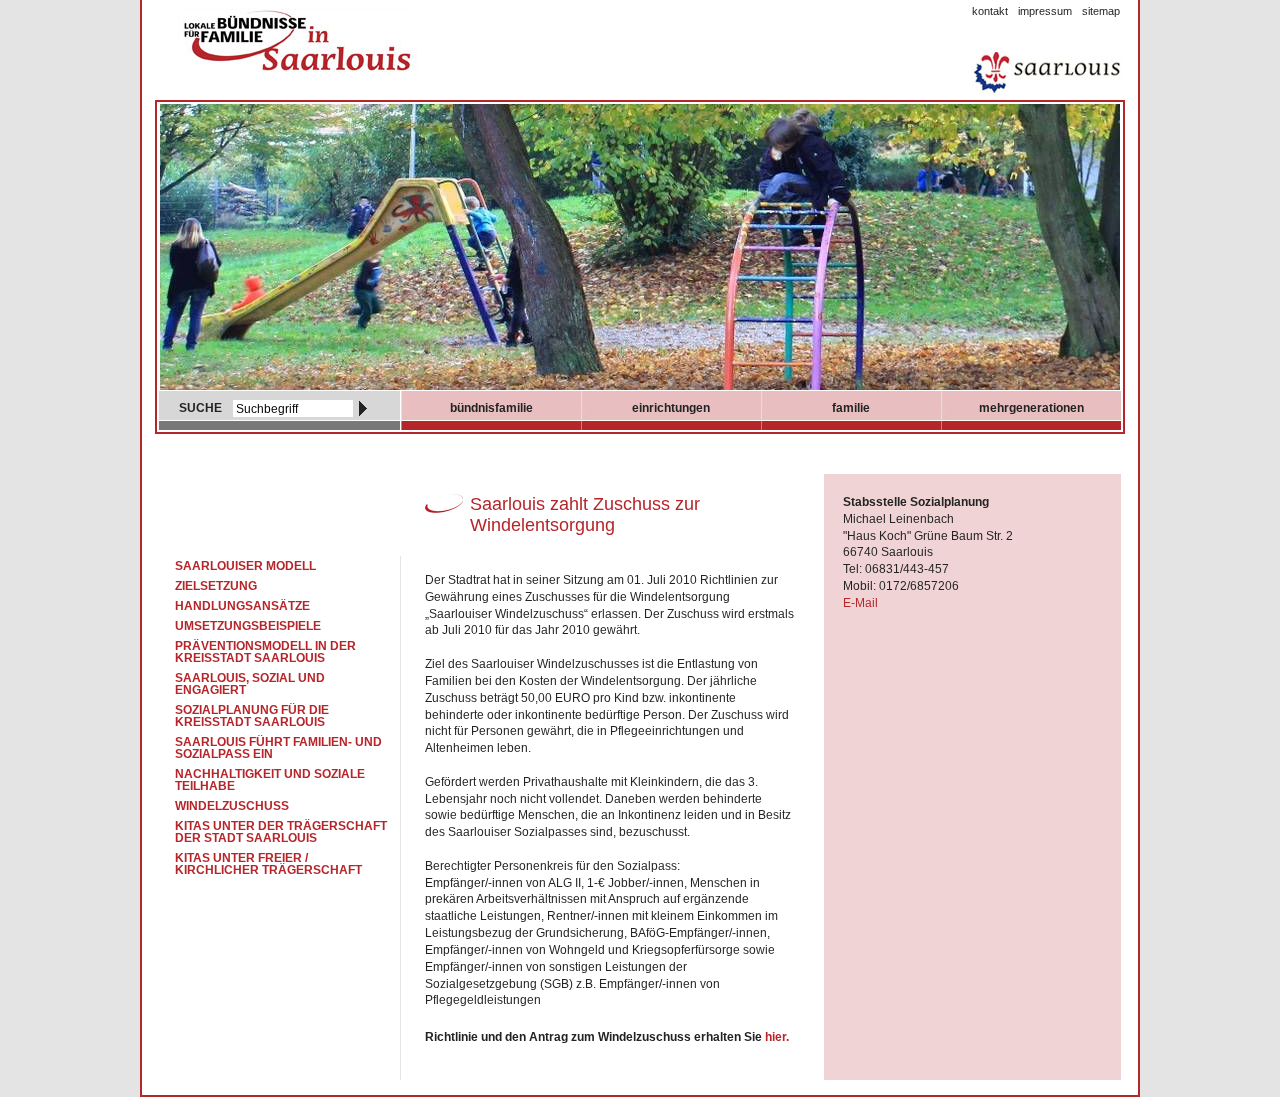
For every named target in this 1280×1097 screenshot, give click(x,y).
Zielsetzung (216, 586)
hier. (777, 1037)
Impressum (1045, 11)
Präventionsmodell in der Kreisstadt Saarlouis (265, 652)
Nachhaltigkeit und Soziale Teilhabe (270, 780)
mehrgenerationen (1031, 408)
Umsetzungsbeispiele (248, 626)
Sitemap (1101, 11)
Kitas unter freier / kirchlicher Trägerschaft (268, 864)
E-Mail (860, 603)
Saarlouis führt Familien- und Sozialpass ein (278, 748)
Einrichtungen (671, 408)
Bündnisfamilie (491, 408)
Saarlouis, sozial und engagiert (250, 684)
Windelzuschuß (232, 806)
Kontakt (990, 11)
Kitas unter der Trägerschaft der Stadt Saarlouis (281, 832)
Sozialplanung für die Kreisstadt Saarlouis (252, 716)
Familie (851, 408)
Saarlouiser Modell (245, 566)
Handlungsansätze (242, 606)
